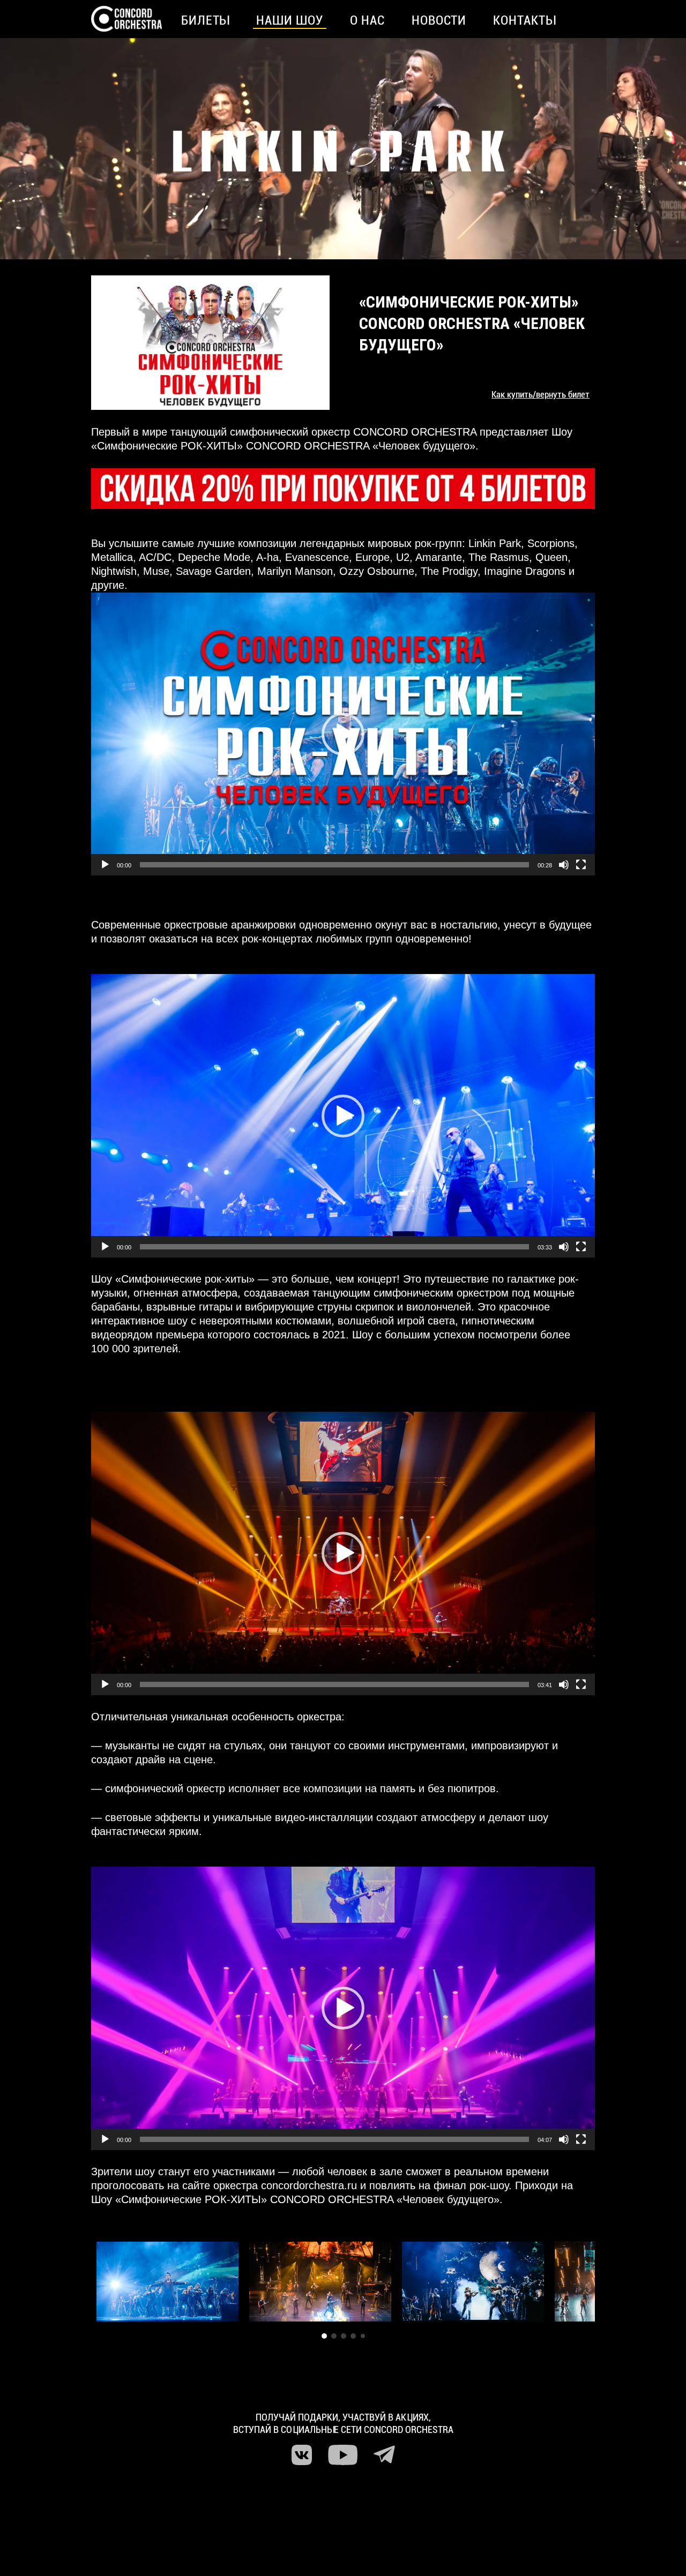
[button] (343, 734)
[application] (343, 734)
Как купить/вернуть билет (540, 394)
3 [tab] (344, 2336)
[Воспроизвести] (105, 865)
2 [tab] (334, 2336)
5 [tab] (363, 2336)
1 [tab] (324, 2336)
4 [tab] (353, 2336)
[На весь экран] (581, 865)
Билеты (206, 20)
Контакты (524, 20)
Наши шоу (290, 20)
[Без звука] (564, 865)
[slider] (334, 865)
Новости (439, 20)
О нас (367, 20)
